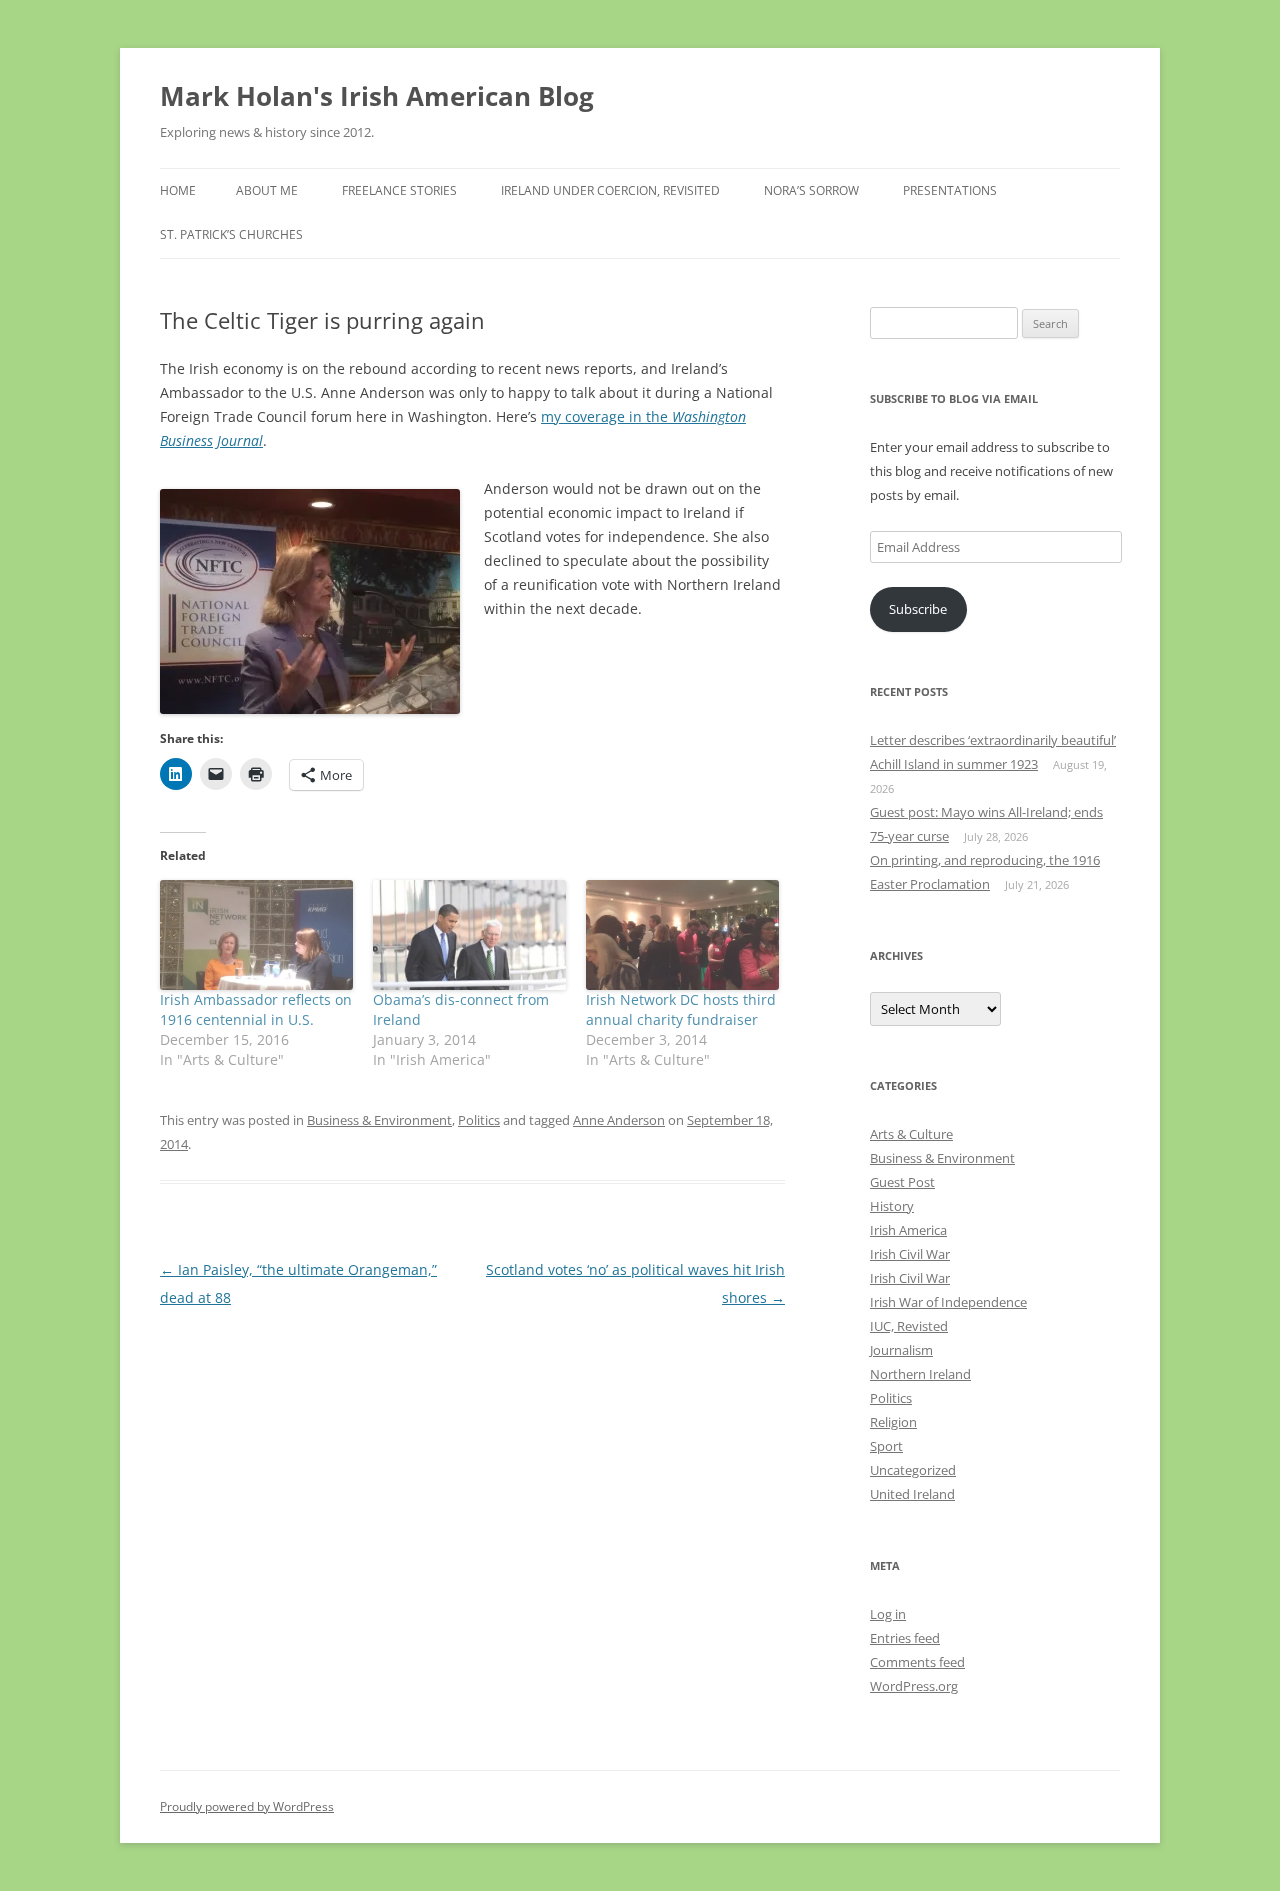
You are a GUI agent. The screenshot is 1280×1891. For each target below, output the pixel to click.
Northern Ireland (920, 1374)
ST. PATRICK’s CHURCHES (231, 234)
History (892, 1206)
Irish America (908, 1230)
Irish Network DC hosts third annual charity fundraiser (681, 1009)
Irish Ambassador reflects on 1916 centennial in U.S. (256, 1009)
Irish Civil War (910, 1254)
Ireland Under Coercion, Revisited (610, 190)
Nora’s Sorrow (811, 190)
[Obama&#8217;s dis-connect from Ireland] (469, 935)
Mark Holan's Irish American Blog (377, 96)
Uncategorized (913, 1470)
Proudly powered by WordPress (247, 1806)
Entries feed (905, 1638)
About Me (267, 190)
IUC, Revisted (909, 1326)
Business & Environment (379, 1120)
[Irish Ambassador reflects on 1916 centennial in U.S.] (256, 935)
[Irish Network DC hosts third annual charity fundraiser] (682, 935)
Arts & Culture (911, 1134)
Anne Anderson (619, 1120)
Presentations (950, 190)
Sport (886, 1446)
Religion (893, 1422)
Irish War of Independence (948, 1302)
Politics (479, 1120)
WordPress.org (914, 1686)
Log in (888, 1614)
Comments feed (917, 1662)
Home (178, 190)
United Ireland (912, 1494)
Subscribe (918, 609)
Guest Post (902, 1182)
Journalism (901, 1350)
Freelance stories (399, 190)
